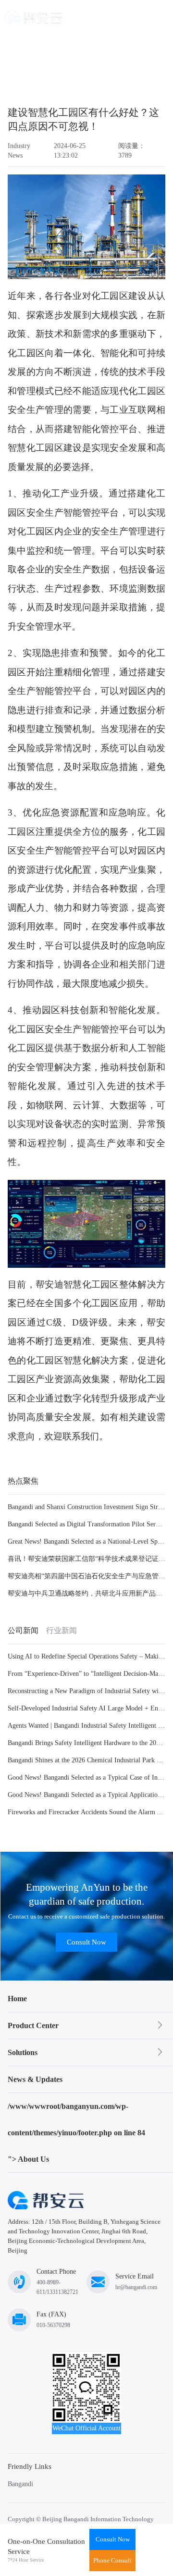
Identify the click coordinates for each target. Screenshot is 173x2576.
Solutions (23, 2052)
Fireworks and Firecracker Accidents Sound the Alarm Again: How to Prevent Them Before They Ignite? (86, 1812)
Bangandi (20, 2484)
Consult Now (86, 1942)
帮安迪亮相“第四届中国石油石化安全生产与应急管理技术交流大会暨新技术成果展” (86, 1576)
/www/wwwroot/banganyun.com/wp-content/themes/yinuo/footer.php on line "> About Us (76, 2133)
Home (17, 1999)
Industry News (19, 151)
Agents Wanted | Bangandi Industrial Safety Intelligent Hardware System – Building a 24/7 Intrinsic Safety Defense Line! (86, 1726)
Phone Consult (112, 2560)
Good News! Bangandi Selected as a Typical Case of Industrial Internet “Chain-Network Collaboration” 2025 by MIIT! (86, 1777)
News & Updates (35, 2079)
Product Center (33, 2025)
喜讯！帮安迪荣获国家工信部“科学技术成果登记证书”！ (86, 1559)
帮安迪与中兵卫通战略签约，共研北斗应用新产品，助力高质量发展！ (86, 1593)
